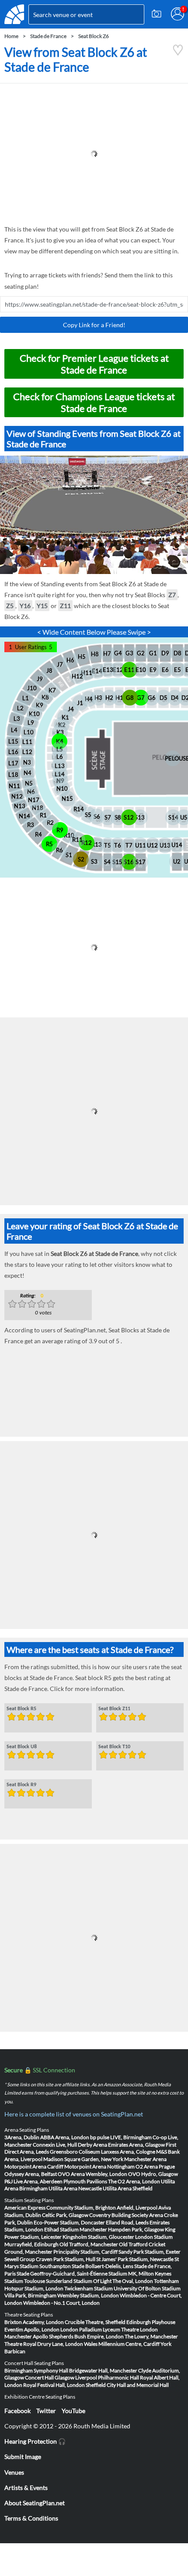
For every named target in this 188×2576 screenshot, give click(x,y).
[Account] (178, 14)
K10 (34, 714)
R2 (50, 823)
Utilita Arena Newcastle (75, 2188)
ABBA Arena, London (65, 2137)
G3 (129, 653)
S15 (117, 862)
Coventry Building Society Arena (126, 2215)
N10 (62, 788)
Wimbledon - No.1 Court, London (61, 2303)
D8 (178, 653)
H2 (109, 698)
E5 (178, 670)
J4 (71, 709)
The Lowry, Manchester (151, 2336)
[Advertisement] (94, 154)
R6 (59, 850)
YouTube (73, 2411)
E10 (141, 670)
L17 (13, 763)
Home (11, 36)
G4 (118, 653)
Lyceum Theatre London (130, 2329)
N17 (34, 800)
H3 (98, 698)
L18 (13, 775)
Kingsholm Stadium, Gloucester (98, 2237)
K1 (65, 717)
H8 (95, 654)
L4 (14, 730)
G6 (152, 698)
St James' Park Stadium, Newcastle (135, 2259)
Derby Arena (92, 2145)
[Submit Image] (157, 14)
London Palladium (81, 2329)
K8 (45, 697)
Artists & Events (26, 2488)
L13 (60, 766)
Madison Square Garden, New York (83, 2159)
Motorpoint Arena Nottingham (99, 2166)
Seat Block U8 (22, 1747)
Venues (14, 2472)
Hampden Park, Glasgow (136, 2229)
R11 (77, 840)
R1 (43, 815)
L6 (60, 757)
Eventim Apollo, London (32, 2329)
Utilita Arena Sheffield (128, 2188)
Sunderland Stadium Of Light (79, 2281)
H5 (82, 657)
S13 (140, 817)
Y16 (25, 606)
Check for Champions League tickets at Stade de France (94, 402)
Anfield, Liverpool (137, 2208)
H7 (107, 654)
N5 (29, 783)
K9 (40, 705)
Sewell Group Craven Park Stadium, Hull (50, 2259)
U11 (141, 845)
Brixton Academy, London (34, 2322)
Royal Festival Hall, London (54, 2385)
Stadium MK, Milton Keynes (140, 2273)
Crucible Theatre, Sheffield (95, 2322)
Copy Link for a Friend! (94, 325)
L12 (27, 752)
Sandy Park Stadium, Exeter (150, 2252)
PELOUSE (173, 758)
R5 (49, 844)
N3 (27, 762)
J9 (40, 679)
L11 (27, 742)
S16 (129, 862)
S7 (108, 817)
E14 (97, 671)
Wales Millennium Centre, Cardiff (122, 2344)
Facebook (17, 2411)
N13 (20, 806)
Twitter (46, 2411)
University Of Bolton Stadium (147, 2288)
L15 (13, 741)
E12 (118, 670)
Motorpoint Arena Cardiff (34, 2166)
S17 (141, 862)
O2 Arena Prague (155, 2166)
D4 (175, 698)
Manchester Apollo (26, 2336)
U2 (177, 861)
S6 (97, 816)
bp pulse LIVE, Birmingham (121, 2137)
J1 (80, 703)
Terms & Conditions (31, 2518)
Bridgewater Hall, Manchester (103, 2370)
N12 (17, 796)
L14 (60, 774)
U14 (177, 845)
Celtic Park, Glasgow (65, 2215)
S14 (173, 817)
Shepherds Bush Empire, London (86, 2336)
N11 (14, 786)
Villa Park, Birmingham (30, 2295)
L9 (31, 723)
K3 (60, 732)
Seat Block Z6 (94, 36)
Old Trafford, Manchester (89, 2244)
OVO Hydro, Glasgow (153, 2174)
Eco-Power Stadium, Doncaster (69, 2222)
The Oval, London (133, 2281)
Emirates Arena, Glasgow (136, 2145)
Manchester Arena (145, 2159)
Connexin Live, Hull (55, 2145)
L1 (26, 698)
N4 (28, 773)
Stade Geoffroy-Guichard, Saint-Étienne (62, 2273)
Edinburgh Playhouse (151, 2322)
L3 (17, 719)
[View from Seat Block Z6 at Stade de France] (178, 54)
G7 (141, 698)
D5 (164, 698)
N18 (38, 808)
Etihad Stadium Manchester (76, 2229)
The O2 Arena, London (134, 2181)
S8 (118, 817)
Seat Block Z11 (114, 1709)
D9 (165, 653)
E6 (165, 670)
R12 (87, 843)
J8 (49, 671)
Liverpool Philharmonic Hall (107, 2377)
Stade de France (48, 36)
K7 (52, 690)
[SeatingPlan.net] (14, 14)
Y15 (42, 606)
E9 (153, 670)
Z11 (65, 606)
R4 (38, 834)
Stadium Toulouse (25, 2281)
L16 (13, 752)
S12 (129, 817)
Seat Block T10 (114, 1747)
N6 (31, 792)
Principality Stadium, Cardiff (85, 2252)
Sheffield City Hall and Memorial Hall (127, 2385)
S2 (81, 859)
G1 (153, 653)
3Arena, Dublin (22, 2137)
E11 (129, 670)
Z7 (172, 595)
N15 (67, 799)
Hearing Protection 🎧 (35, 2441)
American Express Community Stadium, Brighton (60, 2208)
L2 (20, 708)
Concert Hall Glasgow (50, 2377)
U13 (165, 845)
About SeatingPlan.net (35, 2503)
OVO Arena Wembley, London (92, 2174)
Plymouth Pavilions (85, 2181)
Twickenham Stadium (89, 2288)
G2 (141, 653)
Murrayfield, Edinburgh (31, 2244)
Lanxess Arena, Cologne (128, 2152)
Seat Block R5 (21, 1709)
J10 (32, 688)
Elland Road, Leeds (127, 2222)
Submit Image (23, 2457)
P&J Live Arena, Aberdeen (33, 2181)
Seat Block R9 (21, 1785)
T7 (129, 845)
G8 (130, 698)
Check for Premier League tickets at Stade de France (94, 364)
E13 (108, 670)
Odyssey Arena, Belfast (31, 2174)
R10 (69, 835)
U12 (152, 845)
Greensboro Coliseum (75, 2152)
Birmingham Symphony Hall (36, 2370)
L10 (29, 732)
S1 (69, 855)
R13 (97, 844)
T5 (108, 845)
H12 (77, 676)
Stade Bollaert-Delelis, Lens (103, 2266)
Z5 (10, 606)
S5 (88, 815)
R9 (60, 830)
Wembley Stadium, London (88, 2295)
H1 (119, 698)
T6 (118, 845)
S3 (94, 861)
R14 (79, 809)
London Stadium (154, 2237)
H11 (87, 673)
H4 (89, 699)
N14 (24, 816)
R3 (31, 825)
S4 (107, 862)
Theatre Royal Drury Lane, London (44, 2344)
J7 (60, 664)
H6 (70, 660)
